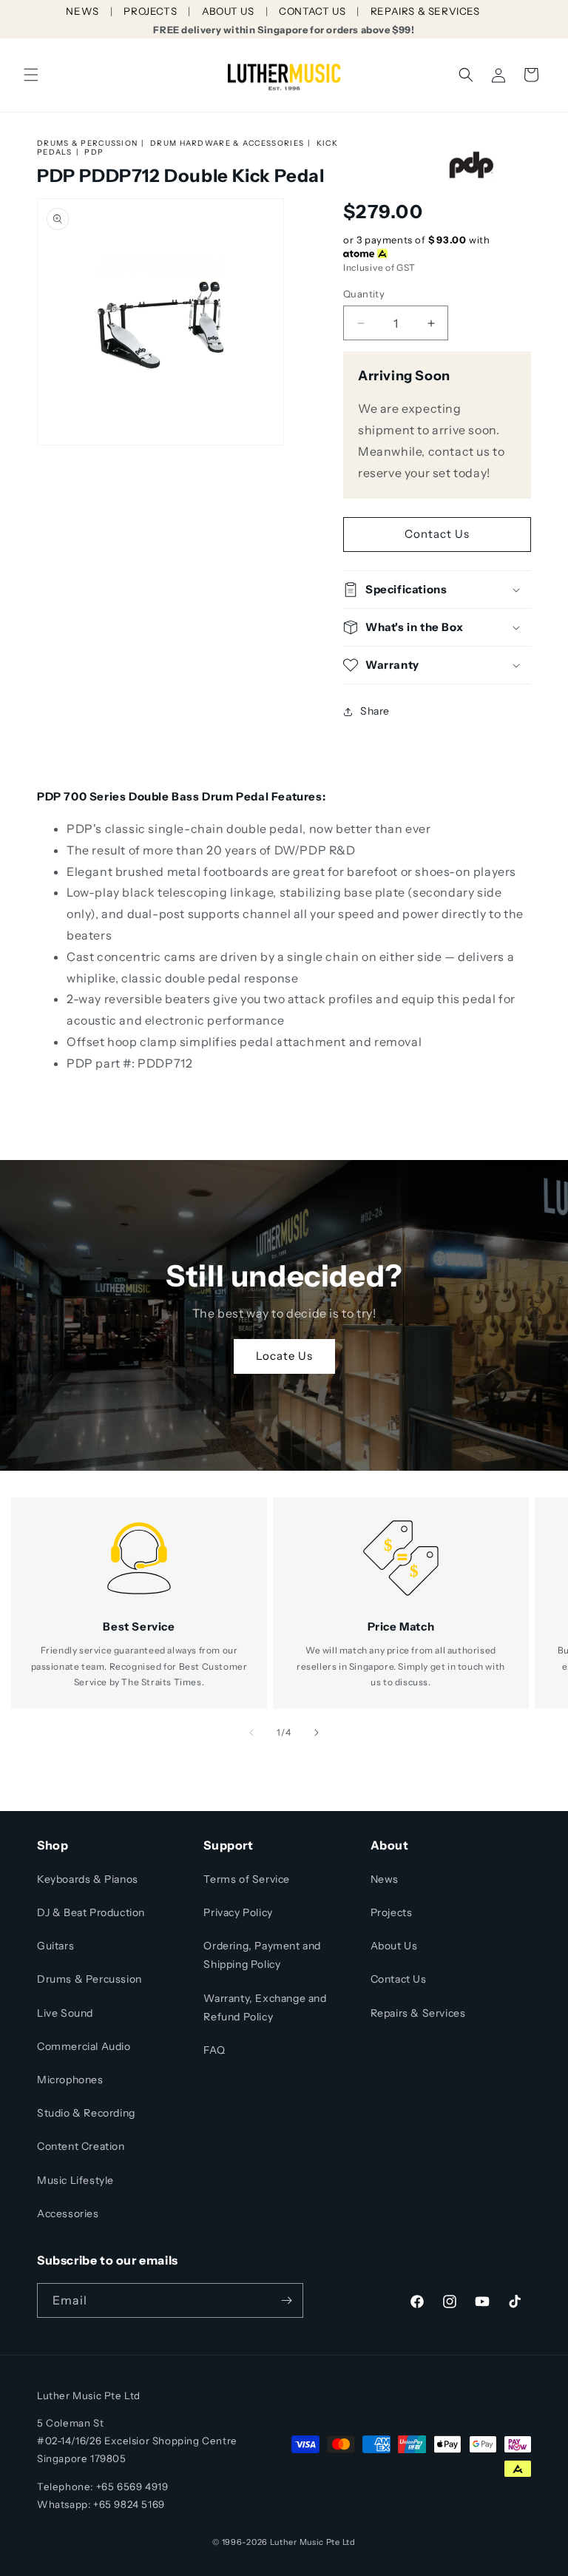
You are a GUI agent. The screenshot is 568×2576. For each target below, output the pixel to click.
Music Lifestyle (75, 2180)
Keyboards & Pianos (88, 1879)
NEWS (82, 11)
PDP (94, 152)
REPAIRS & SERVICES (425, 11)
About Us (394, 1946)
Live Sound (65, 2013)
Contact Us (437, 534)
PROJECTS (150, 11)
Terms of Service (247, 1879)
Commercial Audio (84, 2046)
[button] (31, 75)
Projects (392, 1912)
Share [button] (375, 711)
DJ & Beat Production (91, 1912)
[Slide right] (317, 1733)
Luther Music (297, 2542)
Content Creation (81, 2146)
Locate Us (284, 1356)
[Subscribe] (286, 2300)
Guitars (55, 1946)
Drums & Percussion (87, 143)
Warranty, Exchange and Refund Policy (265, 2007)
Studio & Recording (86, 2113)
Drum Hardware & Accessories (227, 143)
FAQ (214, 2050)
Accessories (68, 2213)
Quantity (364, 294)
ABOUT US (228, 11)
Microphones (70, 2080)
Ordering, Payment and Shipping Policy (262, 1955)
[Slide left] (251, 1733)
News (385, 1879)
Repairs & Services (418, 2013)
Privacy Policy (238, 1912)
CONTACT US (312, 11)
